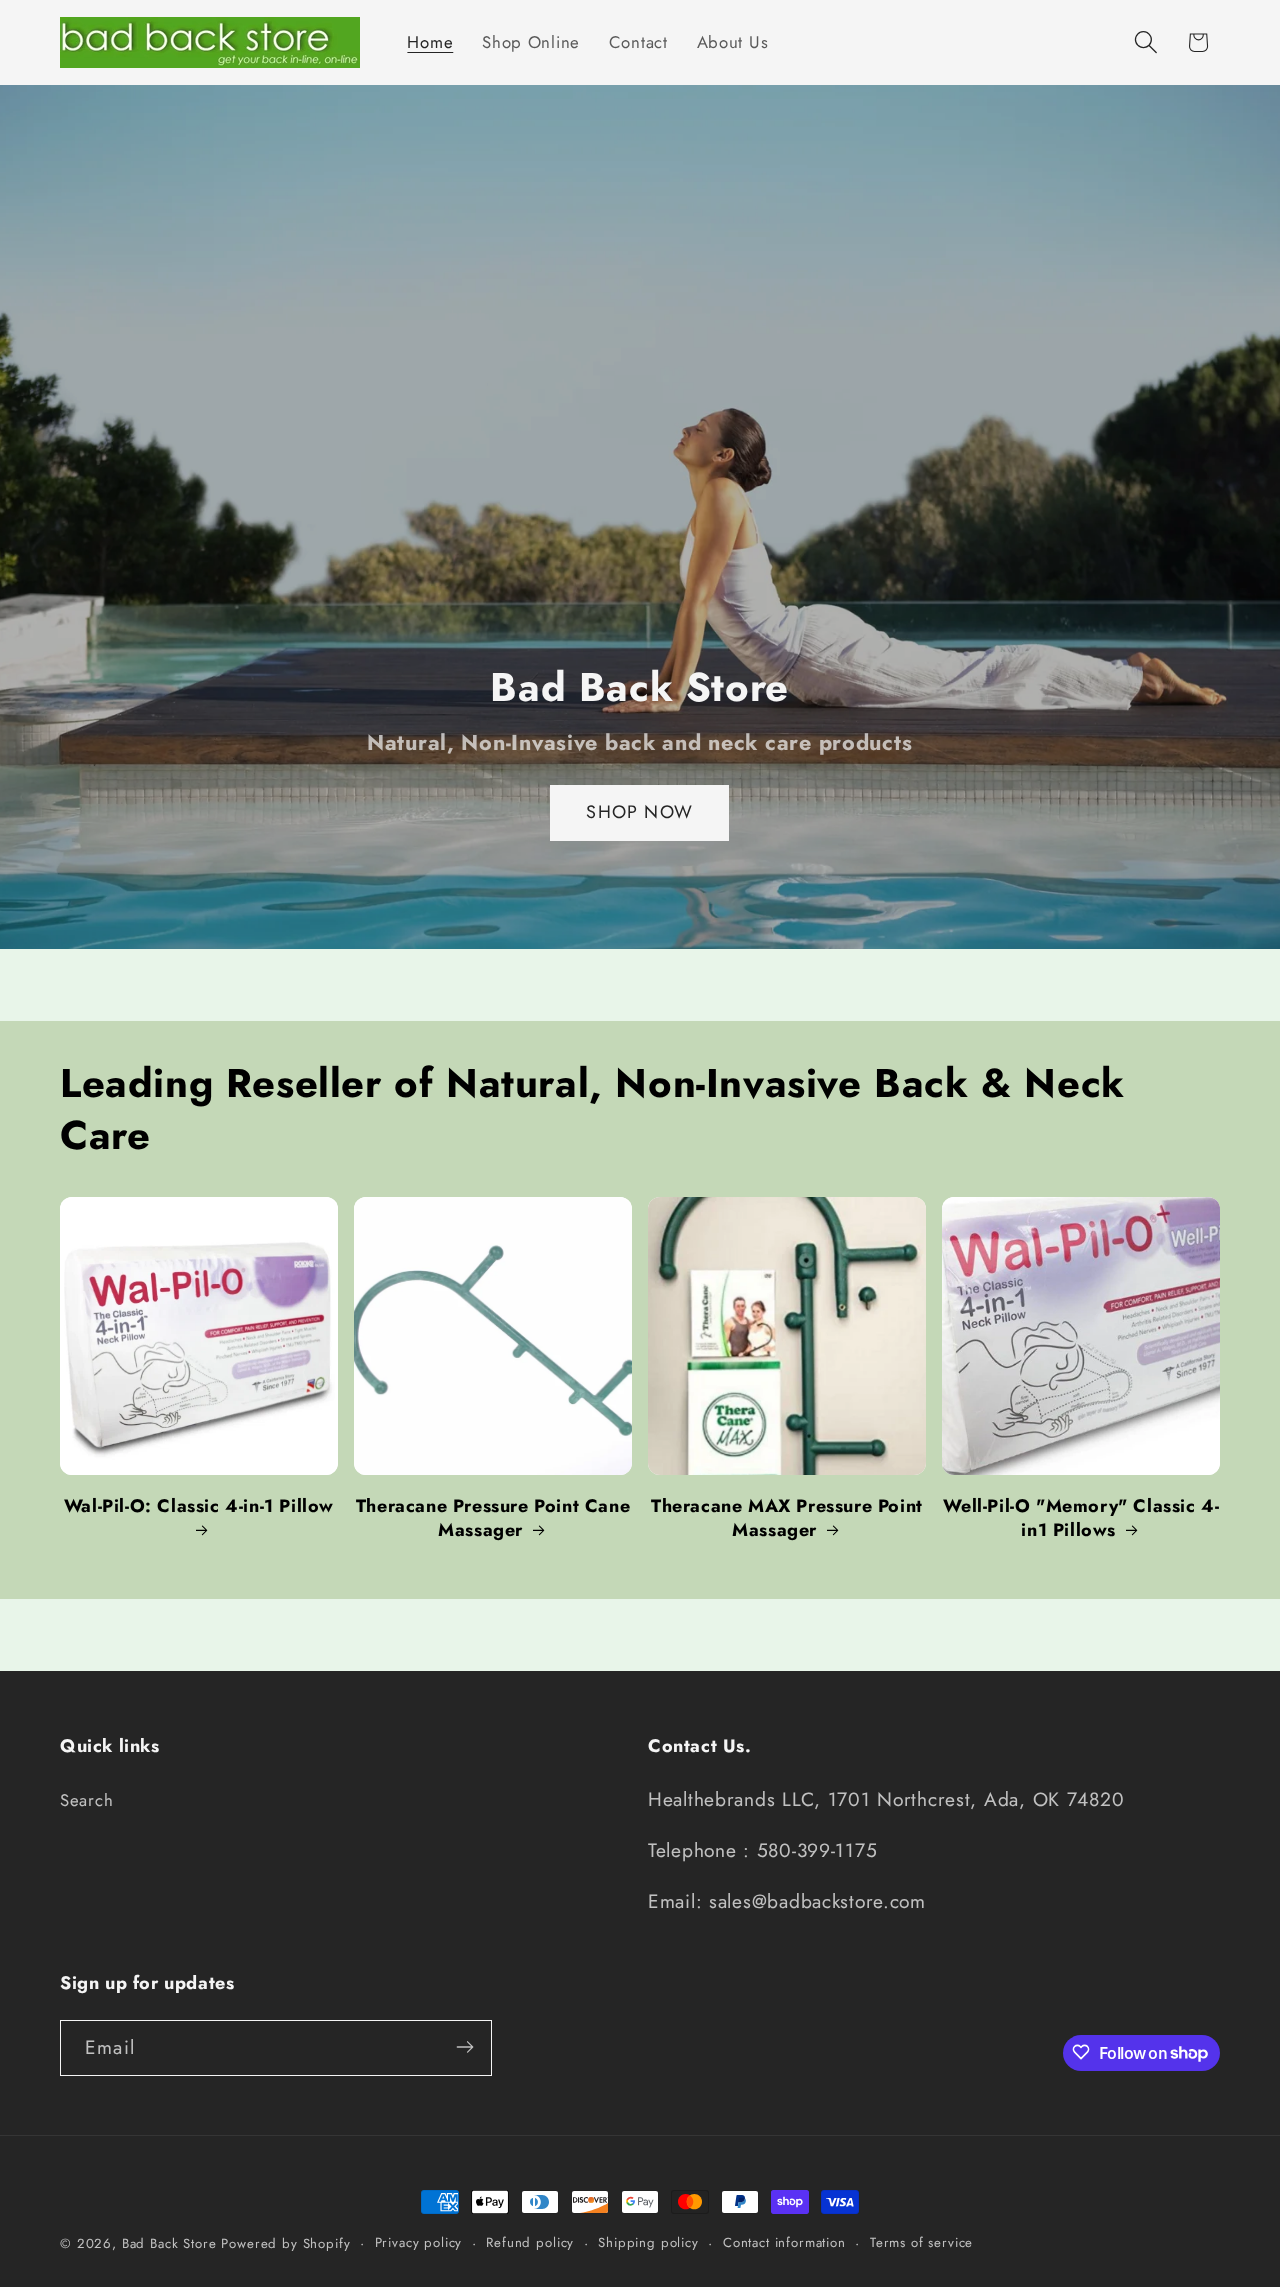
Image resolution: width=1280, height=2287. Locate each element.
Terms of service (921, 2242)
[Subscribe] (464, 2047)
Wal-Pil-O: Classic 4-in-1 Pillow (199, 1507)
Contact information (784, 2242)
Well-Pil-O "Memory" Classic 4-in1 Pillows (1081, 1518)
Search (86, 1799)
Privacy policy (419, 2242)
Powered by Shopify (285, 2243)
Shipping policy (648, 2242)
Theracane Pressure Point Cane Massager (493, 1518)
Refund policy (530, 2242)
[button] (1145, 42)
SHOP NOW (640, 813)
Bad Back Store (169, 2243)
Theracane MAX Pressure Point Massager (787, 1518)
